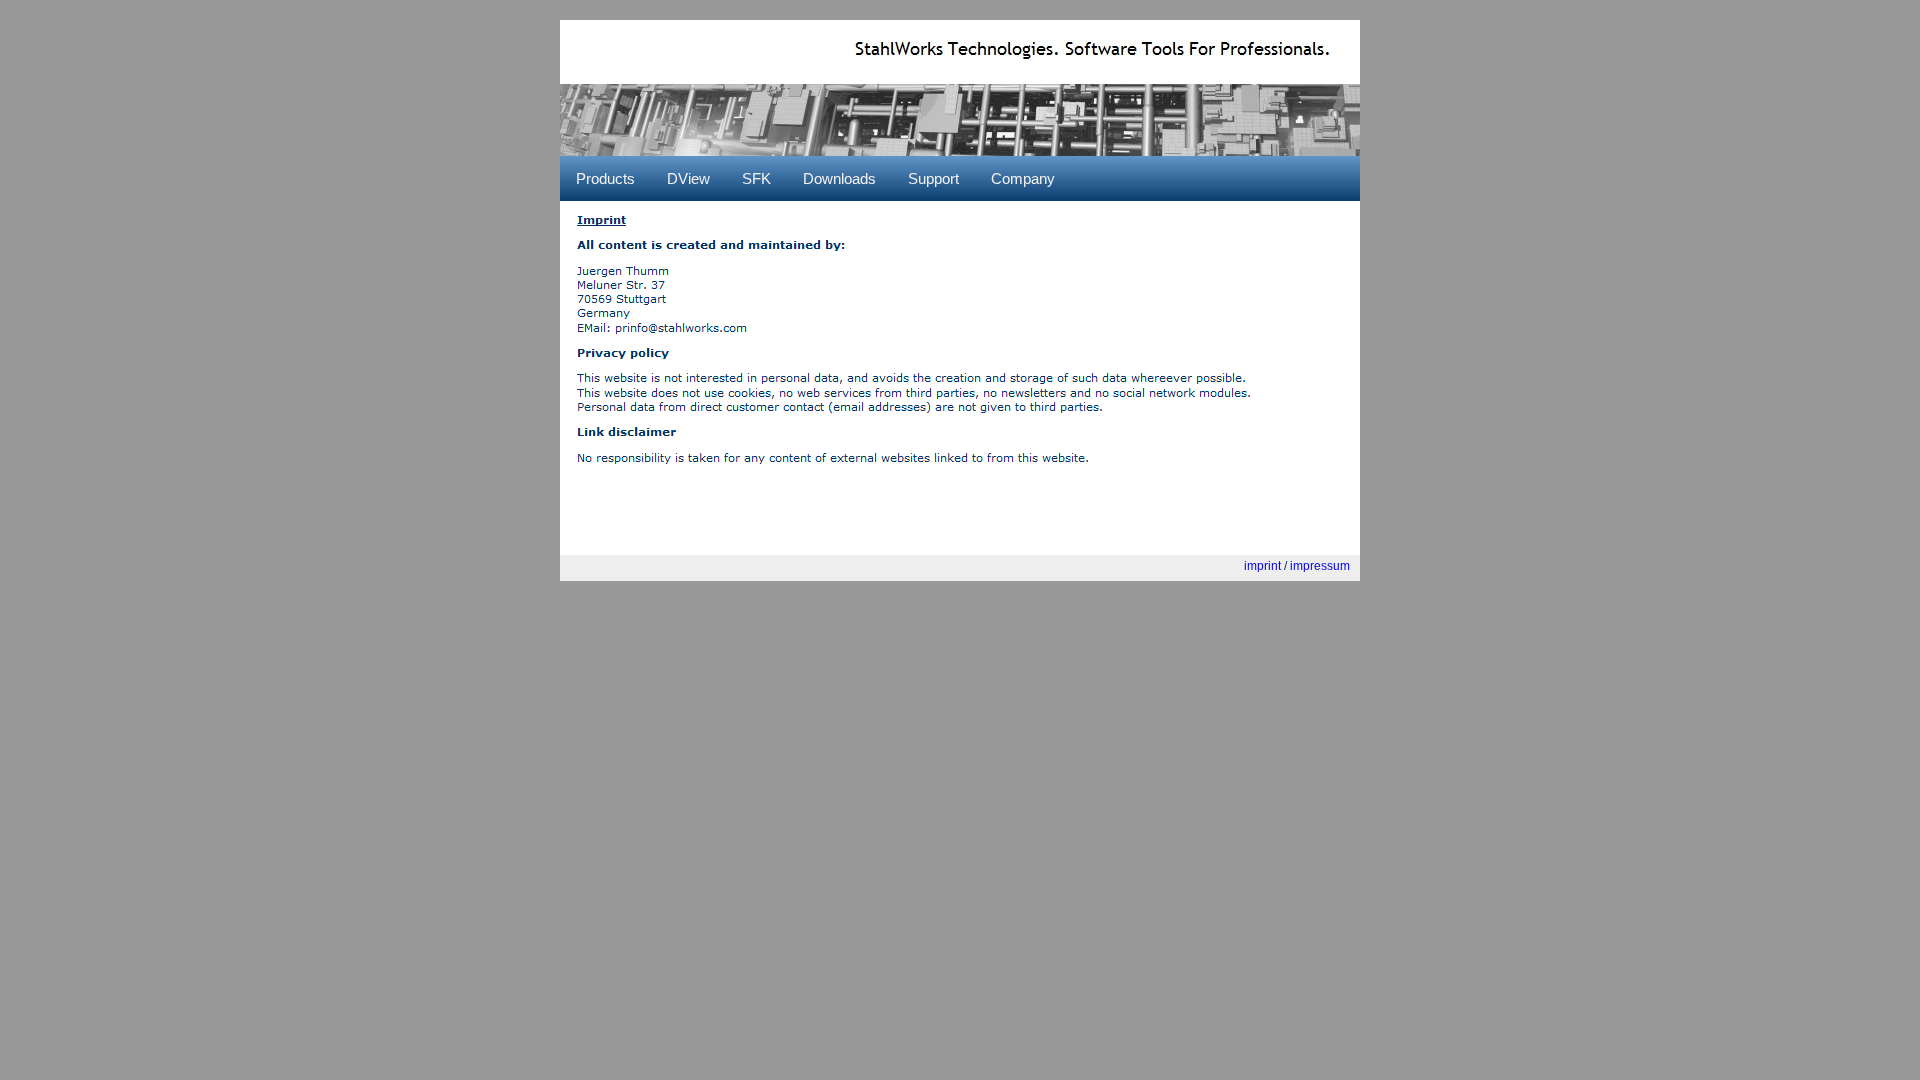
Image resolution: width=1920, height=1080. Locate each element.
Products (605, 178)
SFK (756, 178)
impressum (1320, 566)
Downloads (839, 178)
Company (1023, 178)
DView (688, 178)
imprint (1262, 566)
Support (933, 178)
